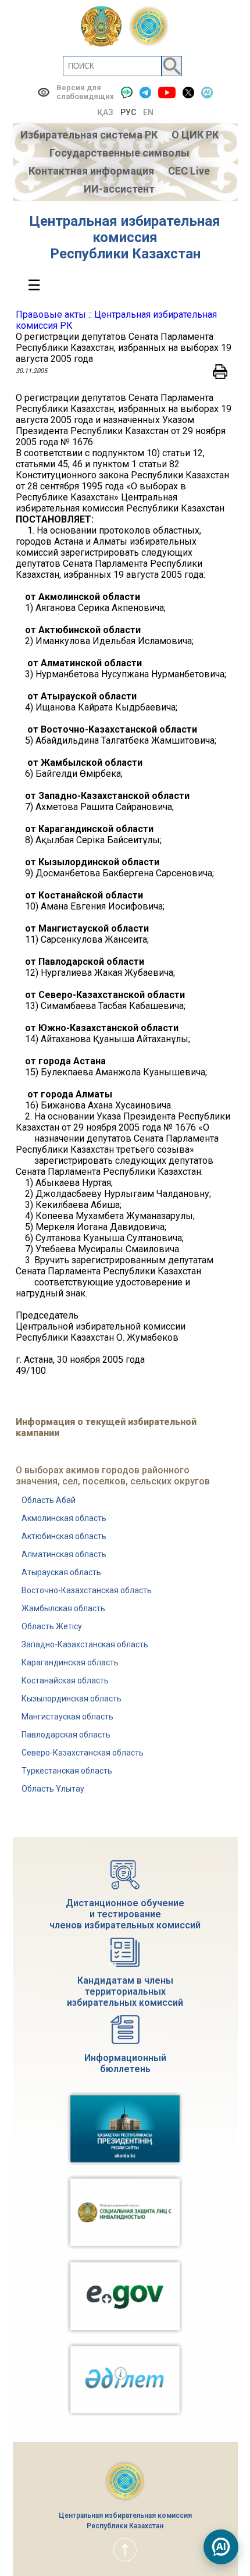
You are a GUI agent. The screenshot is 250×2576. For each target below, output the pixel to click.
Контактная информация (91, 171)
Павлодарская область (66, 1735)
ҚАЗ (105, 112)
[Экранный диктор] (127, 92)
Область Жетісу (52, 1626)
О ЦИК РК (195, 135)
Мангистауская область (67, 1717)
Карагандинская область (70, 1662)
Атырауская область (61, 1572)
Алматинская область (64, 1554)
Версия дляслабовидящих (85, 92)
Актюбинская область (64, 1536)
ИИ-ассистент (119, 189)
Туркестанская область (67, 1771)
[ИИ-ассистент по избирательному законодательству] (221, 2547)
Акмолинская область (64, 1518)
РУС (128, 112)
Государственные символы (119, 153)
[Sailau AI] (207, 92)
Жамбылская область (63, 1608)
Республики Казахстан (125, 254)
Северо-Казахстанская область (83, 1753)
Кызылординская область (72, 1699)
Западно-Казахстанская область (85, 1644)
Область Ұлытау (53, 1789)
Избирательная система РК (89, 135)
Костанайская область (65, 1680)
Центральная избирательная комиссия (125, 229)
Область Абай (49, 1500)
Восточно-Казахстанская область (87, 1590)
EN (148, 112)
